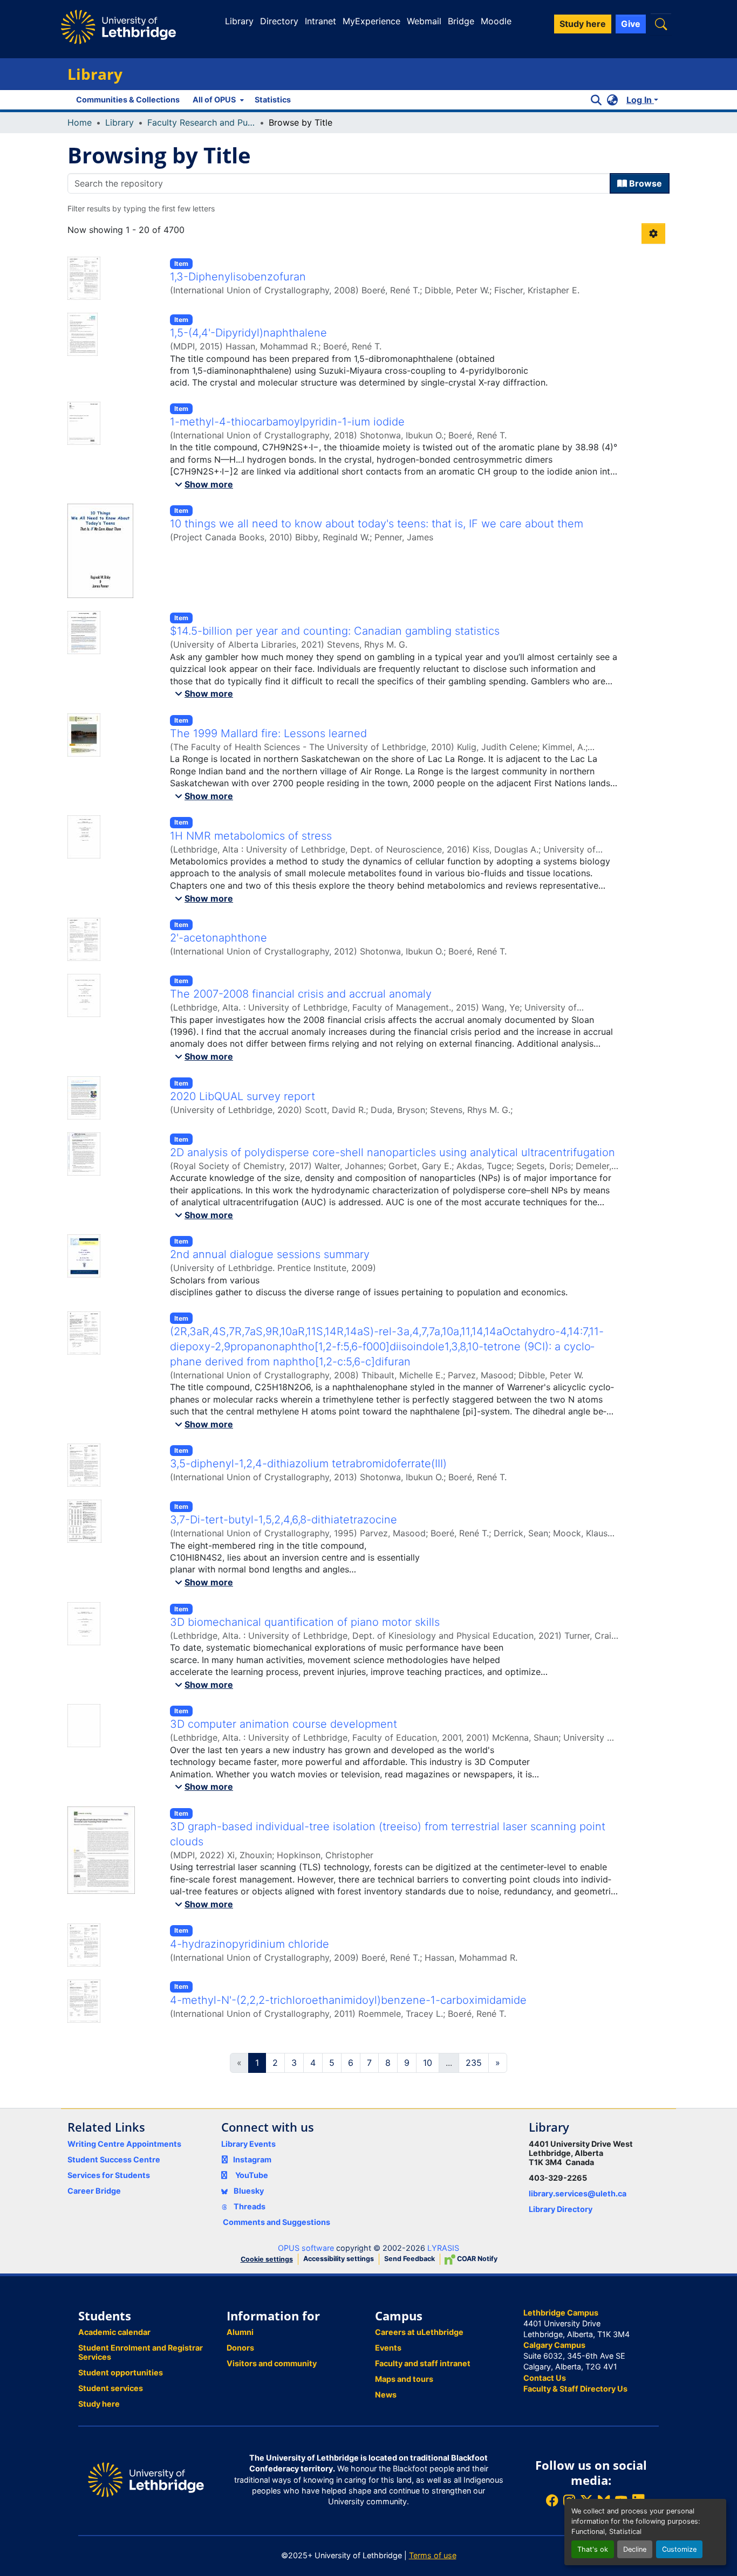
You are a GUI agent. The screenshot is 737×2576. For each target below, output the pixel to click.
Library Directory (561, 2209)
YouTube (252, 2175)
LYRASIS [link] (443, 2248)
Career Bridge (94, 2191)
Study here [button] (583, 24)
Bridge (461, 21)
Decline (635, 2549)
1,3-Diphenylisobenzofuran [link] (238, 277)
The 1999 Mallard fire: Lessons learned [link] (268, 733)
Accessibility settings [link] (339, 2259)
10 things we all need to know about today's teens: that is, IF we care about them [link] (377, 524)
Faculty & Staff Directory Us (575, 2389)
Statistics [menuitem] (273, 99)
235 (474, 2063)
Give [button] (631, 24)
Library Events (248, 2144)
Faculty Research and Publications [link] (201, 122)
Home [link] (80, 122)
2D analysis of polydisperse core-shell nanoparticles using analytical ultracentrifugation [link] (393, 1152)
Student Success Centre (114, 2159)
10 (428, 2063)
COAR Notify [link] (476, 2259)
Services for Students (109, 2175)
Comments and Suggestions (277, 2222)
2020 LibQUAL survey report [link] (243, 1096)
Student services (111, 2388)
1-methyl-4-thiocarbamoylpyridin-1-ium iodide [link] (287, 422)
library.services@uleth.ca (578, 2193)
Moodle (496, 21)
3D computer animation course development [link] (284, 1724)
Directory (279, 21)
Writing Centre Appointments (124, 2144)
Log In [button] (640, 100)
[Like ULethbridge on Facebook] (552, 2500)
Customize (679, 2549)
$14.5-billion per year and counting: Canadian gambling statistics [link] (335, 631)
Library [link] (120, 122)
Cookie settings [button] (267, 2259)
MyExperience (371, 21)
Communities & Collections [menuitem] (128, 99)
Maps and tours (404, 2379)
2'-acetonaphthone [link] (219, 938)
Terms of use (433, 2555)
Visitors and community (272, 2363)
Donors (240, 2348)
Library (239, 21)
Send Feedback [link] (410, 2259)
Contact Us (545, 2378)
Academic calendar (114, 2332)
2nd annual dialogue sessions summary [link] (270, 1254)
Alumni (240, 2332)
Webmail (424, 21)
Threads (249, 2206)
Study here (99, 2404)
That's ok (593, 2549)
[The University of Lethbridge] (146, 2479)
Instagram (252, 2159)
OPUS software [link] (306, 2248)
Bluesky (248, 2191)
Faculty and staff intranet (423, 2363)
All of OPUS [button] (214, 99)
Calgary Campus (554, 2345)
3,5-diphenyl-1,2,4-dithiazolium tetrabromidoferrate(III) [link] (308, 1464)
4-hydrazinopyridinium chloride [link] (250, 1944)
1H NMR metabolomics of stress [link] (251, 836)
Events (388, 2348)
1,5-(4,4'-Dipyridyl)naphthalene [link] (248, 333)
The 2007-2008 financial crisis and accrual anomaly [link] (301, 994)
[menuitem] (217, 100)
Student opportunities (121, 2372)
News (386, 2395)
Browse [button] (644, 183)
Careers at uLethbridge (419, 2332)
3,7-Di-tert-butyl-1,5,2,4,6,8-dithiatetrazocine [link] (284, 1520)
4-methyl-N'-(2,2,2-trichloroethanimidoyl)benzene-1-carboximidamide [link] (348, 2000)
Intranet (320, 21)
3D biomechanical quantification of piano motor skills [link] (305, 1622)
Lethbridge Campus (561, 2313)
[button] (661, 24)
